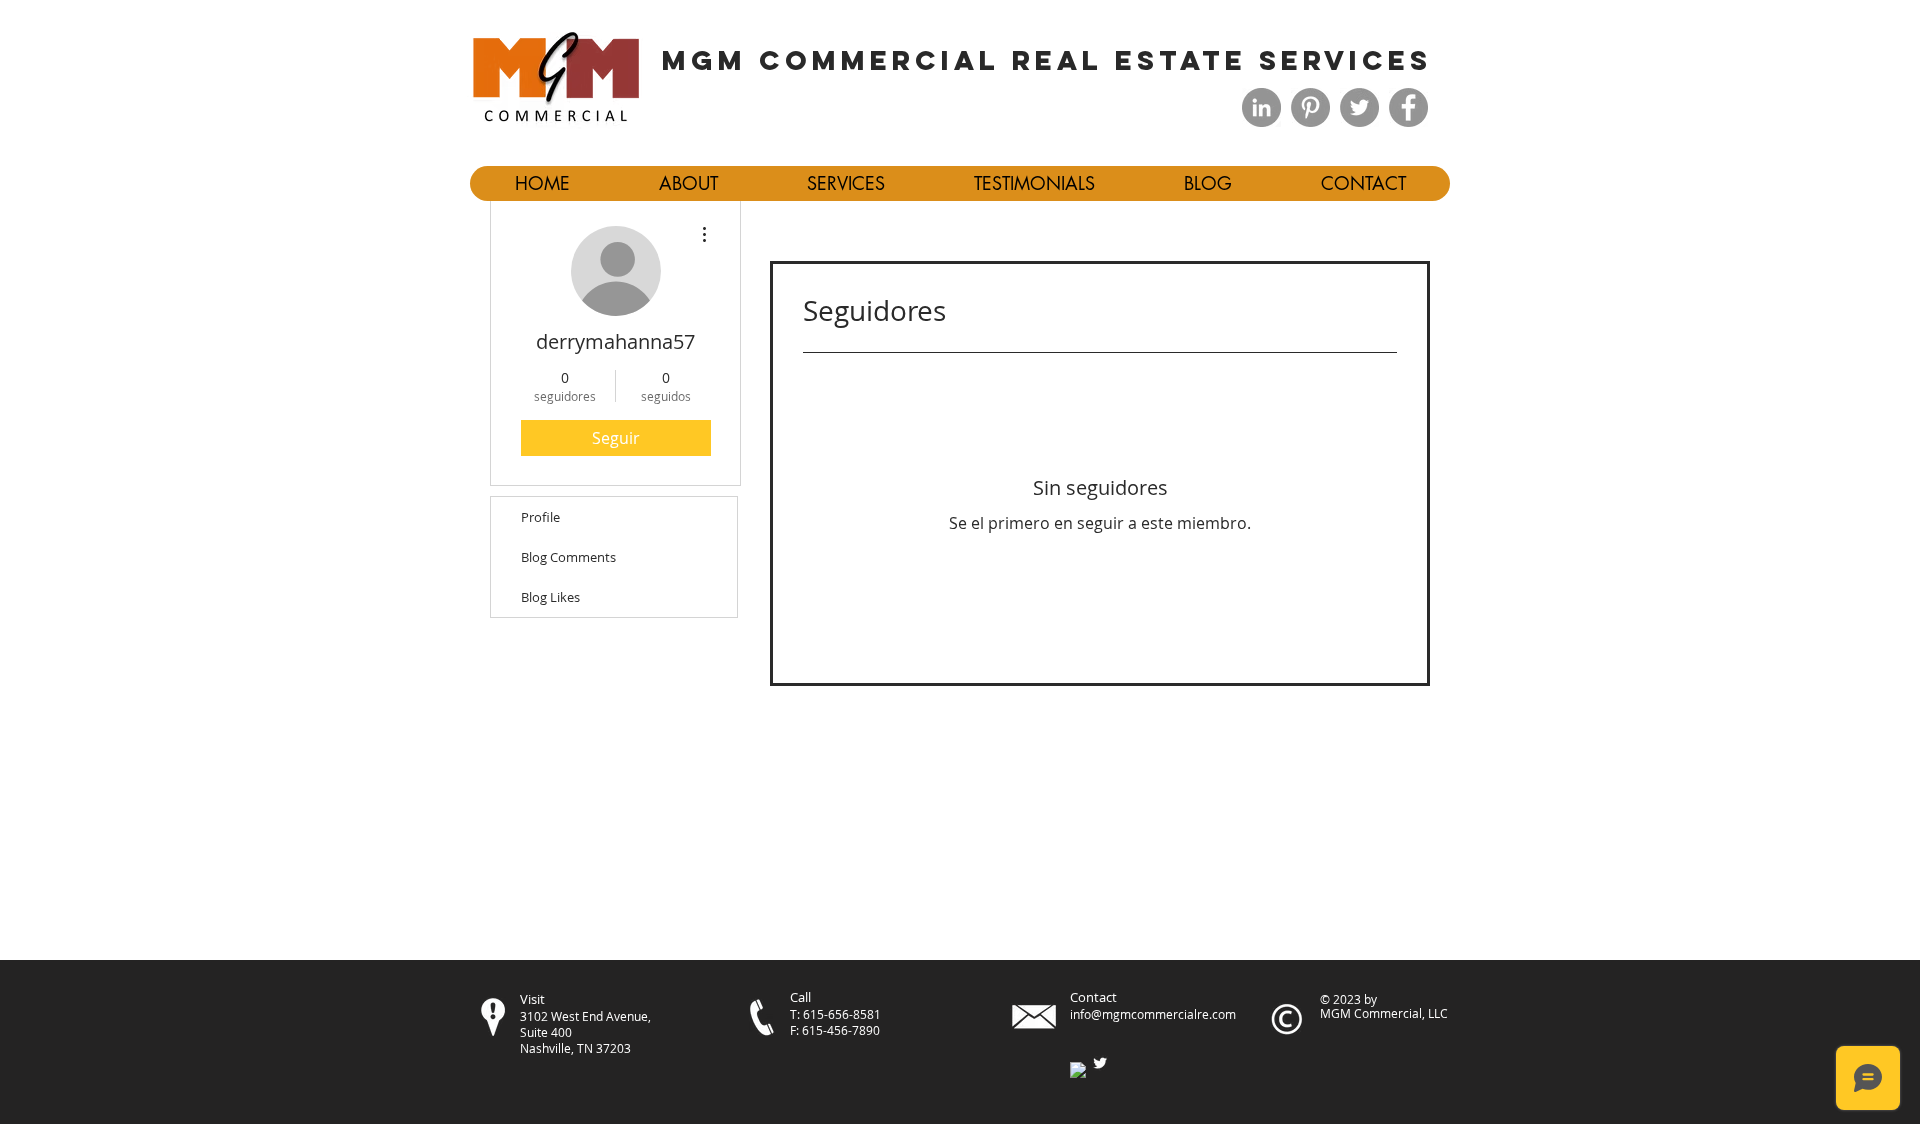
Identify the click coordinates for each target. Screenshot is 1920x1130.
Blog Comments (568, 557)
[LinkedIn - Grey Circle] (1261, 107)
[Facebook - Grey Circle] (1408, 107)
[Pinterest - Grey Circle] (1310, 107)
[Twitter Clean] (1100, 1063)
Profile (540, 517)
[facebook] (1078, 1070)
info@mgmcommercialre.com (1153, 1014)
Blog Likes (550, 597)
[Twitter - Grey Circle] (1359, 107)
